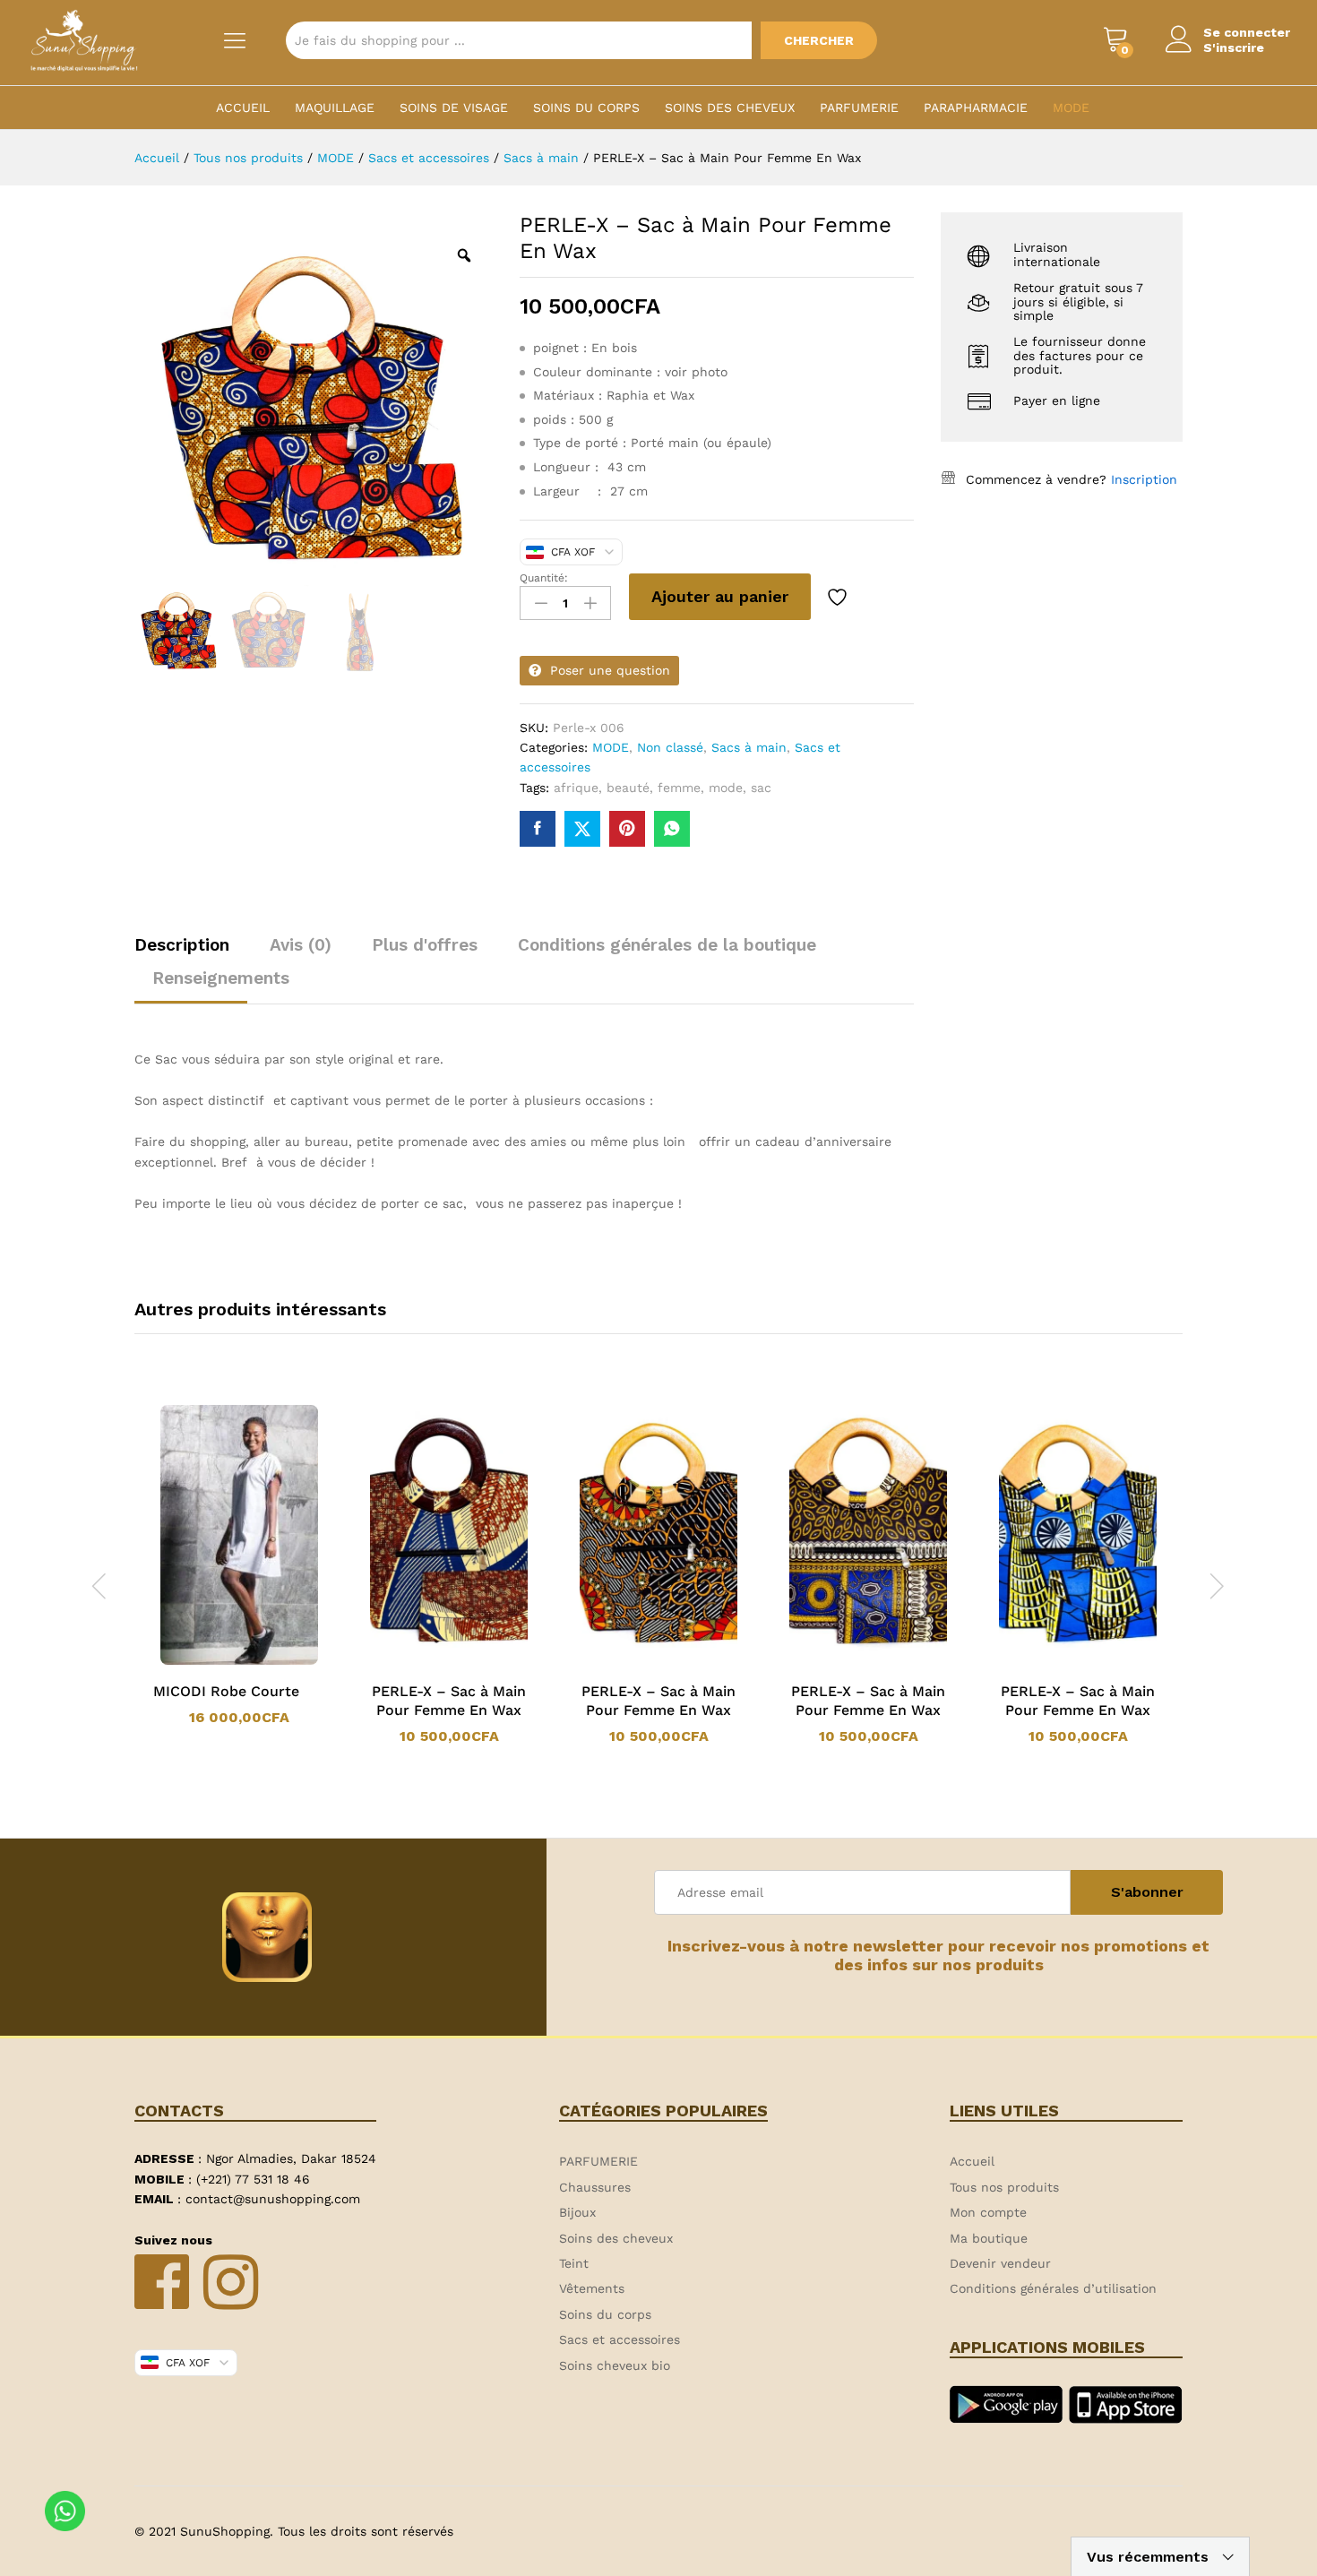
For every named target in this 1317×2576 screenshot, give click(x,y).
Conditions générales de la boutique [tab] (667, 945)
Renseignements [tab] (221, 978)
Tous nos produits (1004, 2187)
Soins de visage (454, 108)
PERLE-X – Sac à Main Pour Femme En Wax (449, 1701)
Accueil (243, 108)
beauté (628, 788)
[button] (216, 1661)
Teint (574, 2263)
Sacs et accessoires (620, 2339)
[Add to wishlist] (839, 597)
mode (726, 788)
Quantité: (544, 578)
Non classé (670, 747)
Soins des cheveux (730, 108)
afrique (576, 788)
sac (761, 788)
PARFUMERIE (859, 108)
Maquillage (335, 108)
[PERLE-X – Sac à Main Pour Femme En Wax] (538, 829)
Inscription (1144, 479)
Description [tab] (182, 945)
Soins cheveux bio (615, 2365)
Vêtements (592, 2288)
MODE (1071, 108)
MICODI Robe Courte (226, 1691)
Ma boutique (989, 2238)
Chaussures (595, 2187)
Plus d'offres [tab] (425, 945)
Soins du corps (586, 108)
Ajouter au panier (720, 596)
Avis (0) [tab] (301, 945)
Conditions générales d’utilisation (1053, 2288)
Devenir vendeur (1000, 2263)
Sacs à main (749, 747)
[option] (239, 1565)
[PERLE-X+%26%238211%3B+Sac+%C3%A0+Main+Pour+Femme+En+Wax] (582, 829)
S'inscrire (1234, 47)
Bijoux (577, 2212)
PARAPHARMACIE (976, 108)
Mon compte (988, 2212)
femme (679, 788)
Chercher (819, 40)
